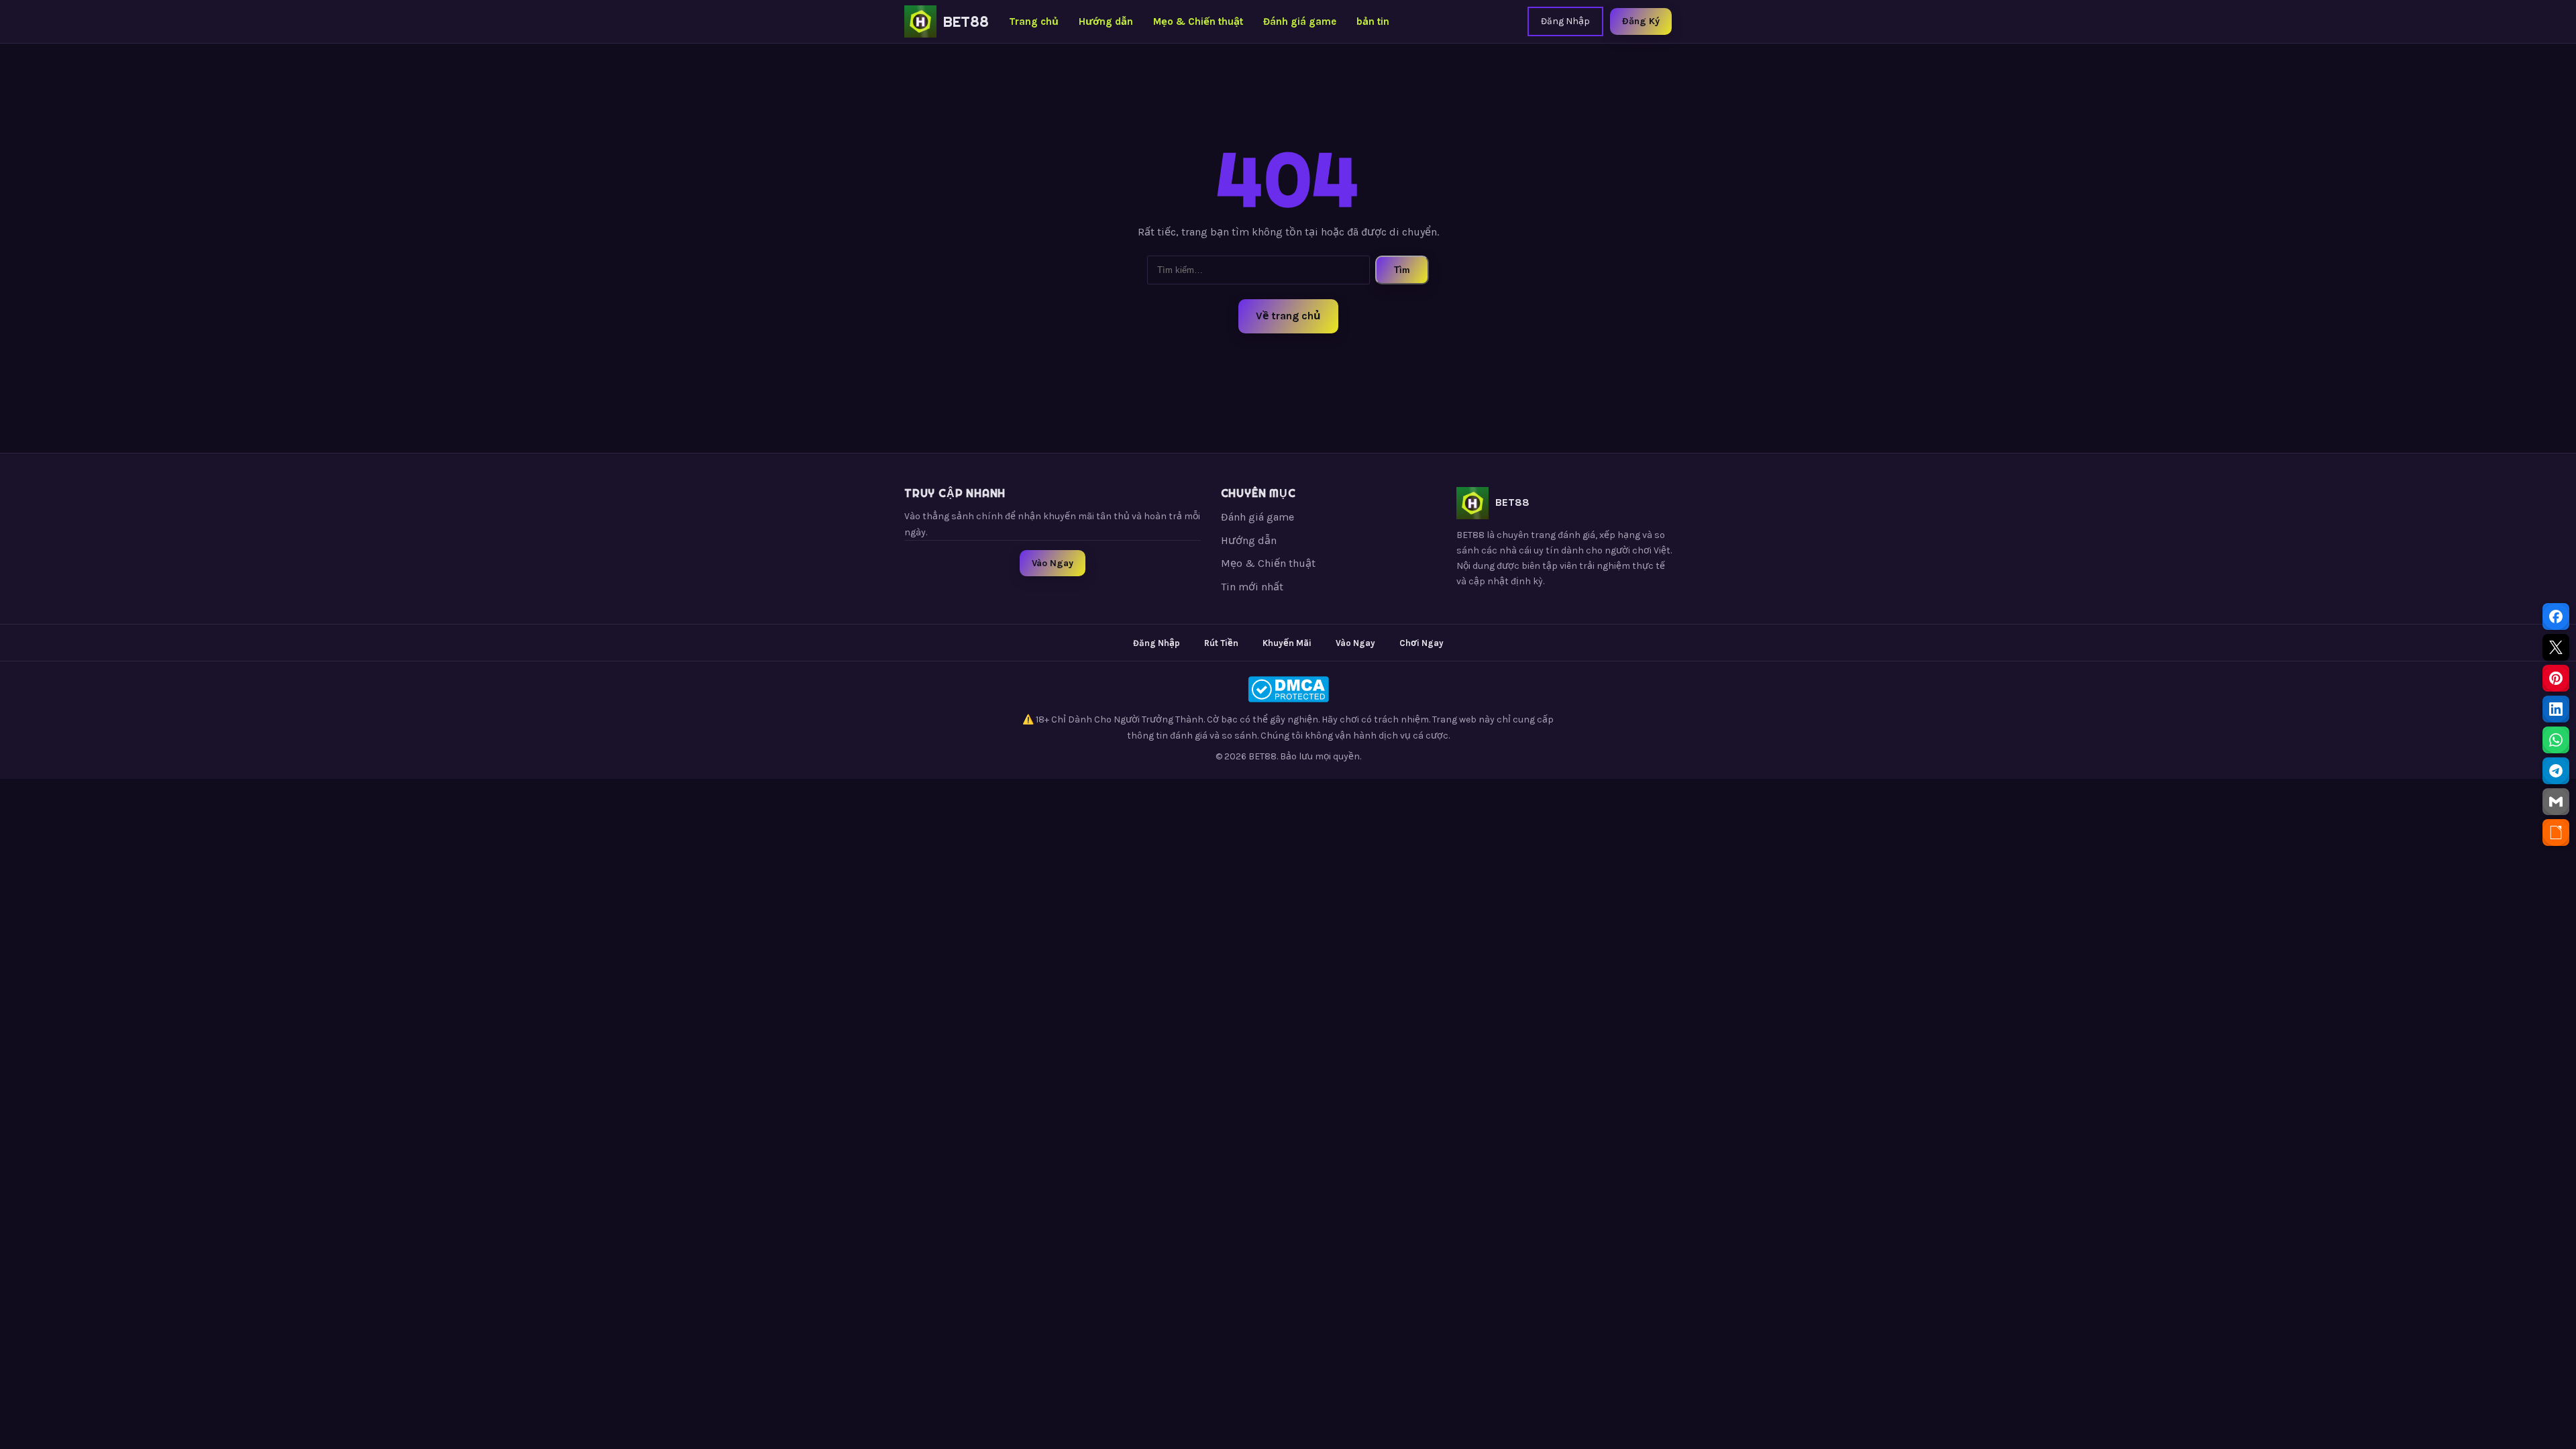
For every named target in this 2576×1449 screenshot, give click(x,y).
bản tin (1373, 21)
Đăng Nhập (1565, 21)
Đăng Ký (1641, 21)
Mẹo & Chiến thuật (1198, 21)
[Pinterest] (2556, 678)
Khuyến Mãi (1287, 643)
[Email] (2556, 802)
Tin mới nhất (1252, 587)
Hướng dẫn (1106, 21)
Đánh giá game (1300, 21)
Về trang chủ (1288, 316)
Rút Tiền (1221, 643)
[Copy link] (2556, 833)
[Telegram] (2556, 771)
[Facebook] (2556, 616)
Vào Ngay (1053, 563)
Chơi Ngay (1421, 643)
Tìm (1402, 270)
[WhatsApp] (2556, 740)
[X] (2556, 647)
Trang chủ (1034, 21)
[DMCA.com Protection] (1288, 689)
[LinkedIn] (2556, 709)
